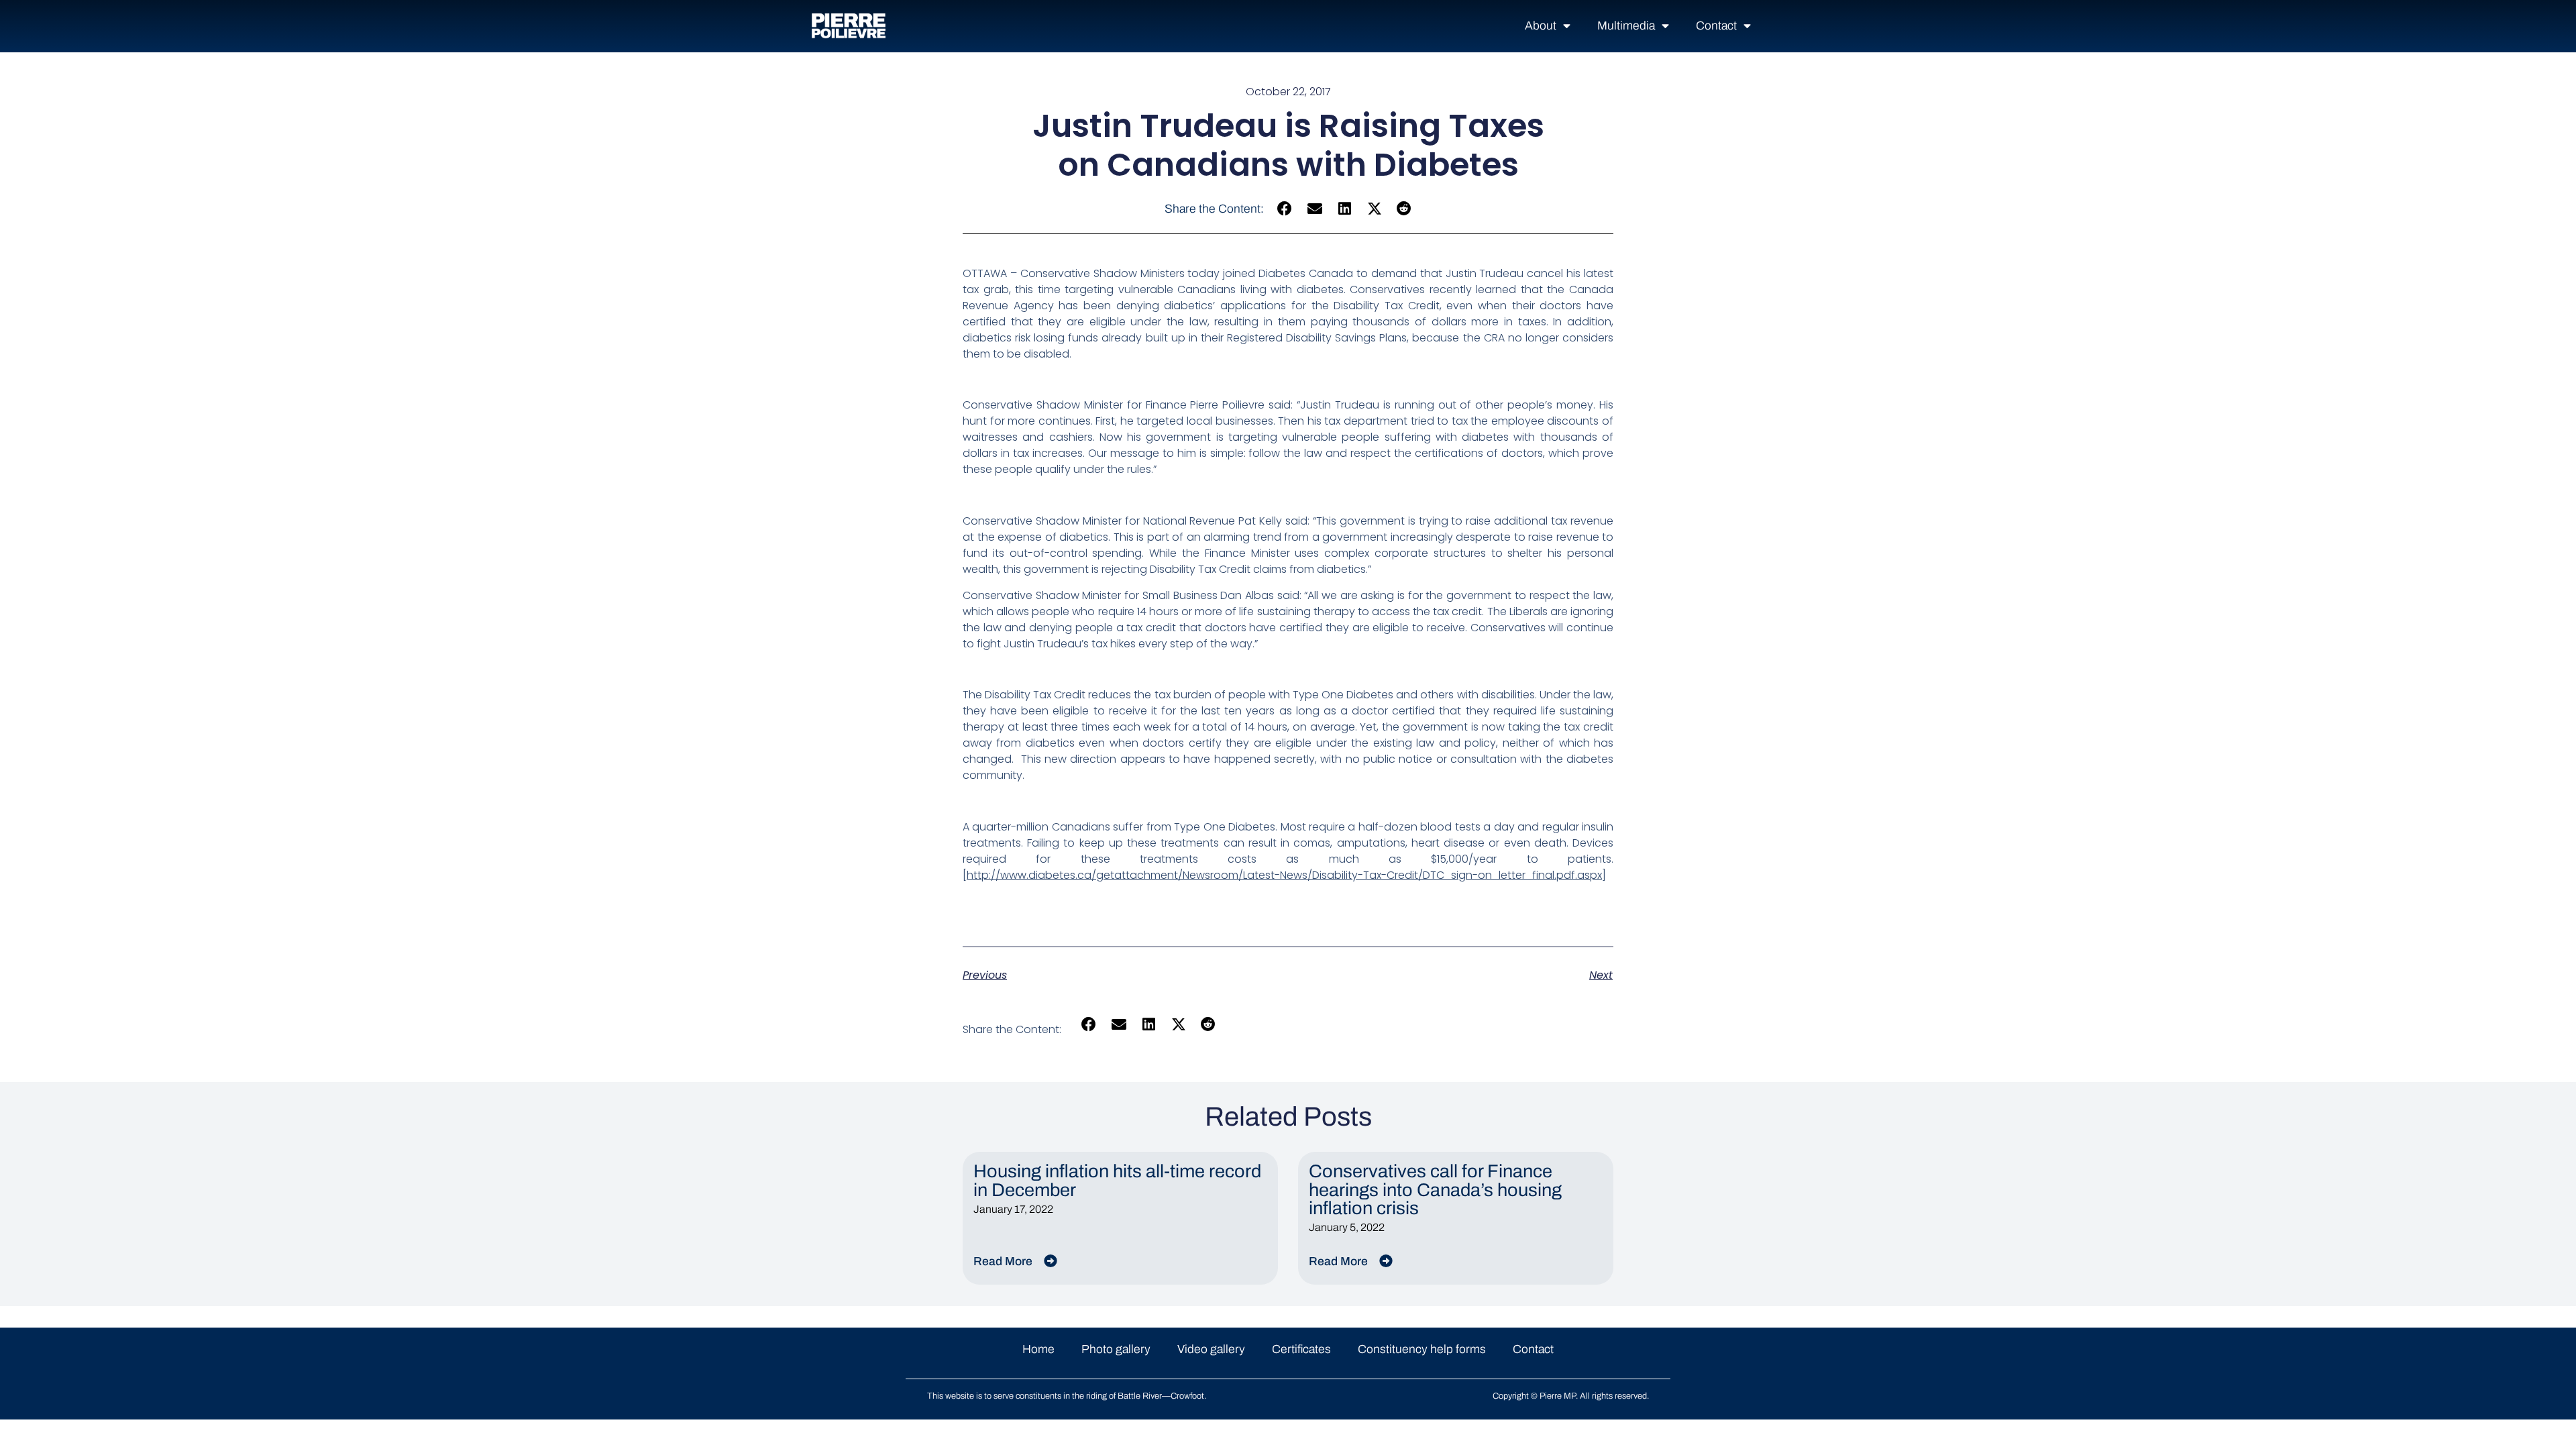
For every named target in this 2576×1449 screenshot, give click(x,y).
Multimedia (1626, 26)
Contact (1716, 26)
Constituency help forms (1422, 1349)
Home (1038, 1349)
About (1541, 26)
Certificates (1301, 1349)
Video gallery (1211, 1349)
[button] (1285, 209)
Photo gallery (1116, 1349)
